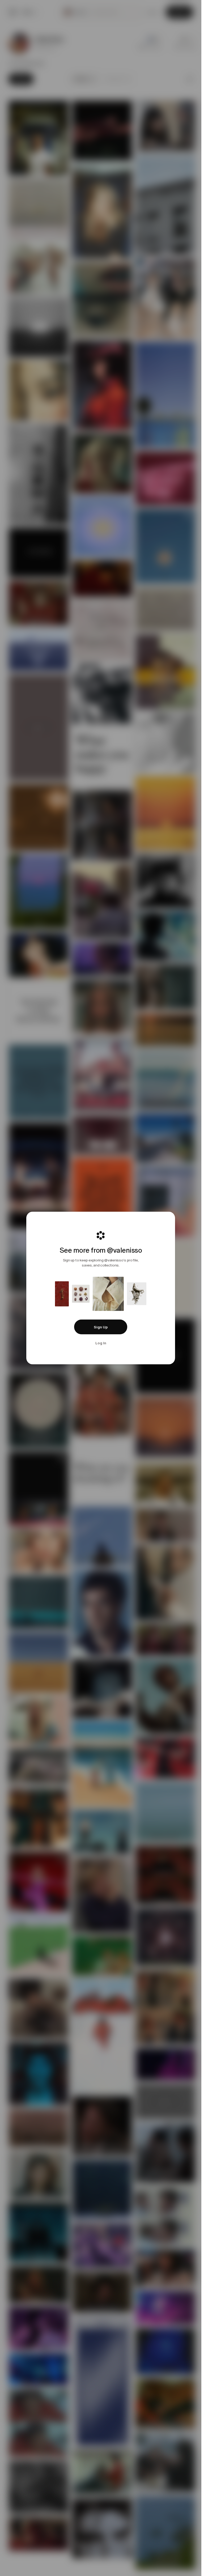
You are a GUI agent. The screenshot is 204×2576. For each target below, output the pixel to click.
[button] (101, 1327)
